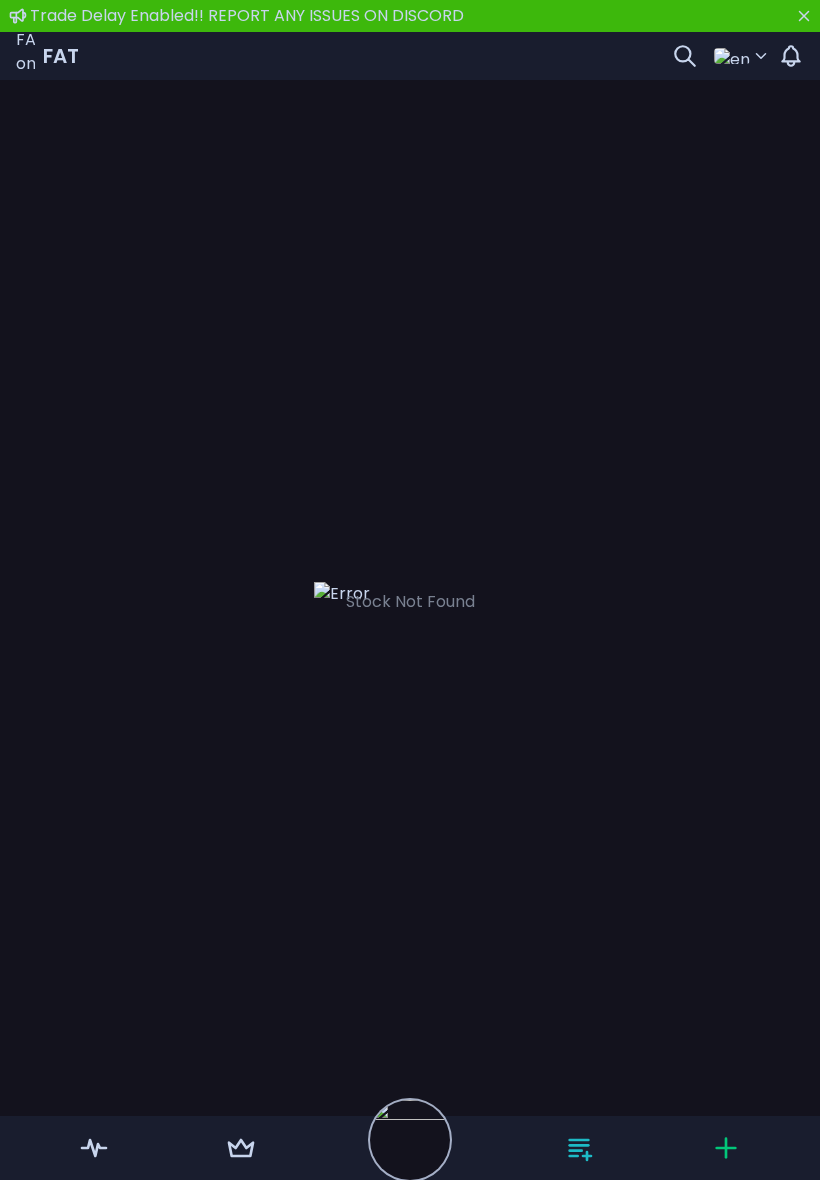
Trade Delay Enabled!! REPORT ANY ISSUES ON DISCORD (247, 15)
